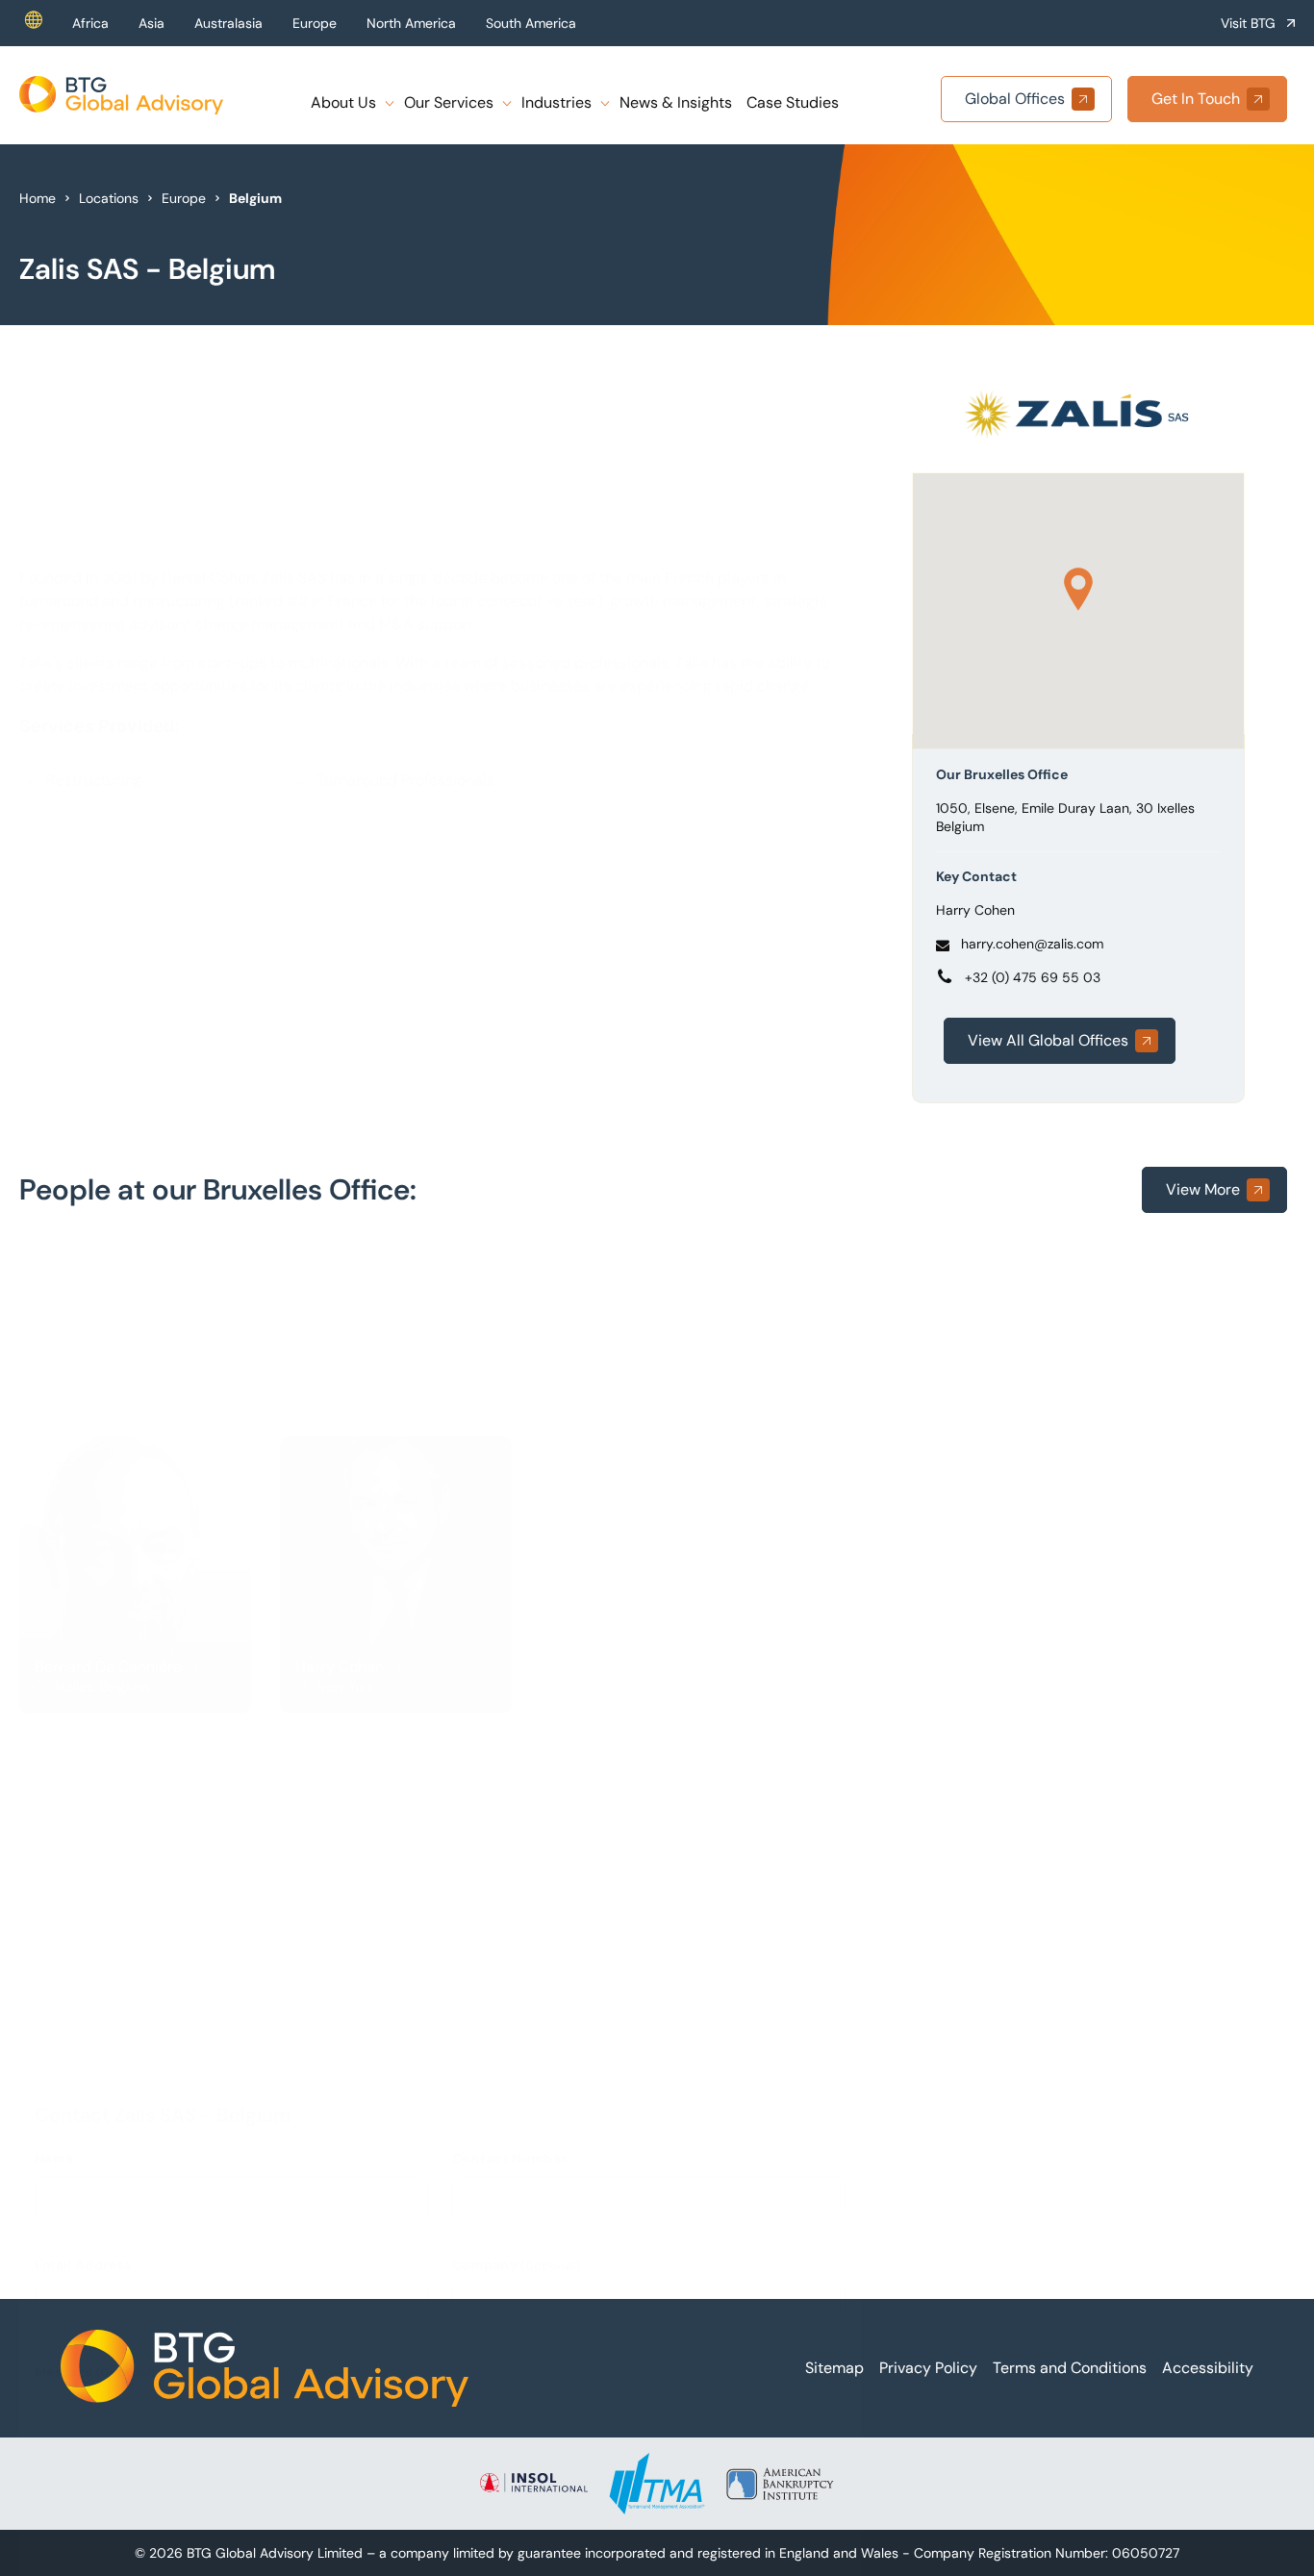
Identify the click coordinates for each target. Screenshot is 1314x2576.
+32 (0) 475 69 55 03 (1033, 977)
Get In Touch (1196, 99)
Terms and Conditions (1070, 2368)
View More (1203, 1189)
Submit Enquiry (120, 2189)
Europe (315, 23)
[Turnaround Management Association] (657, 2484)
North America (411, 23)
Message (95, 1896)
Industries (556, 102)
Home (38, 198)
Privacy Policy (928, 2368)
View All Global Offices (1048, 1040)
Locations (109, 198)
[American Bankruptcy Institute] (780, 2484)
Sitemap (834, 2368)
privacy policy (774, 2216)
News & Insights (676, 102)
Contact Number (510, 1682)
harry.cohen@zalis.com (1032, 944)
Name (54, 1682)
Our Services (449, 102)
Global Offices (1015, 99)
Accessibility (1208, 2368)
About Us (343, 102)
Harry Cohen (975, 910)
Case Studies (793, 102)
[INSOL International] (534, 2484)
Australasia (228, 23)
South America (531, 23)
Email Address (83, 1789)
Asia (152, 23)
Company (516, 1789)
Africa (90, 23)
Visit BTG (1248, 23)
